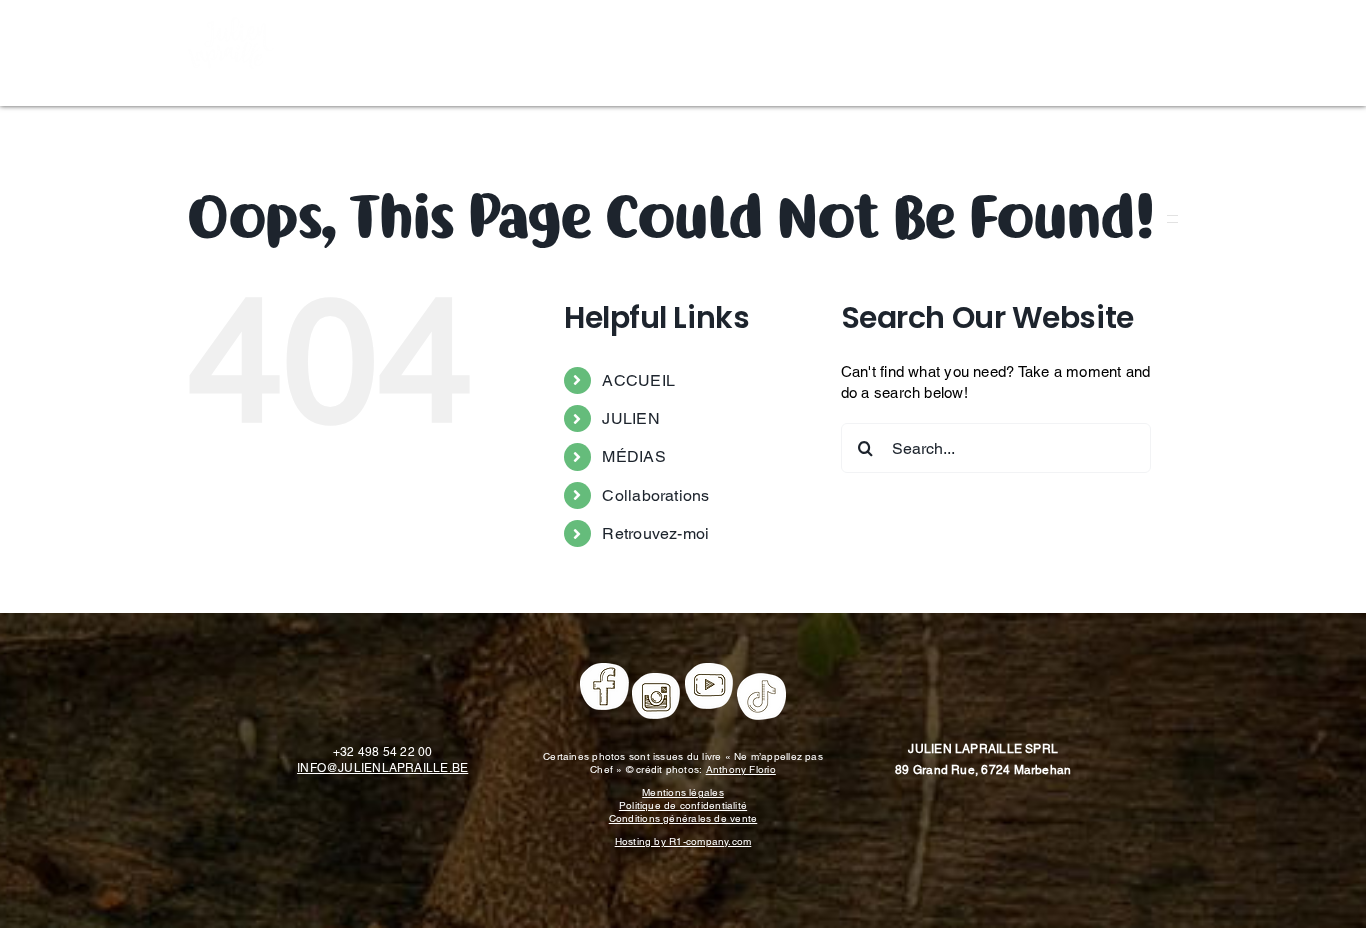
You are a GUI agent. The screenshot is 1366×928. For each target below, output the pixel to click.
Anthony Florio (741, 769)
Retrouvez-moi (655, 533)
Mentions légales (683, 792)
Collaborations (655, 495)
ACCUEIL (638, 380)
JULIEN (630, 418)
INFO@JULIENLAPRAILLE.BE (382, 768)
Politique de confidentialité (683, 805)
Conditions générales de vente (683, 818)
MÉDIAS (633, 456)
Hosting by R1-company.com (683, 841)
